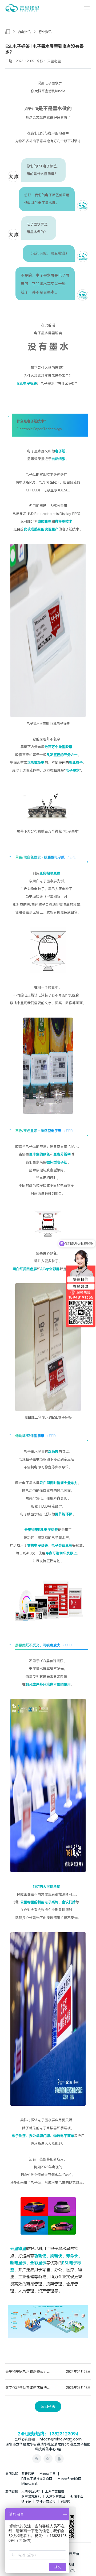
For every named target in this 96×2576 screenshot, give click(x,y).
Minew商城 (29, 2484)
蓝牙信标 (28, 2474)
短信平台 (77, 2496)
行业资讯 (45, 32)
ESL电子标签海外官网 (37, 2479)
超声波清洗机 (31, 2496)
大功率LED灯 (31, 2491)
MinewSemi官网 (69, 2479)
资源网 (66, 2501)
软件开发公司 (46, 2501)
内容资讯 (24, 32)
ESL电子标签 (48, 1530)
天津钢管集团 (55, 2496)
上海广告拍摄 (55, 2491)
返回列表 (48, 2406)
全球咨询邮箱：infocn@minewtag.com (48, 2440)
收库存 (26, 2501)
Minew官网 (48, 2474)
